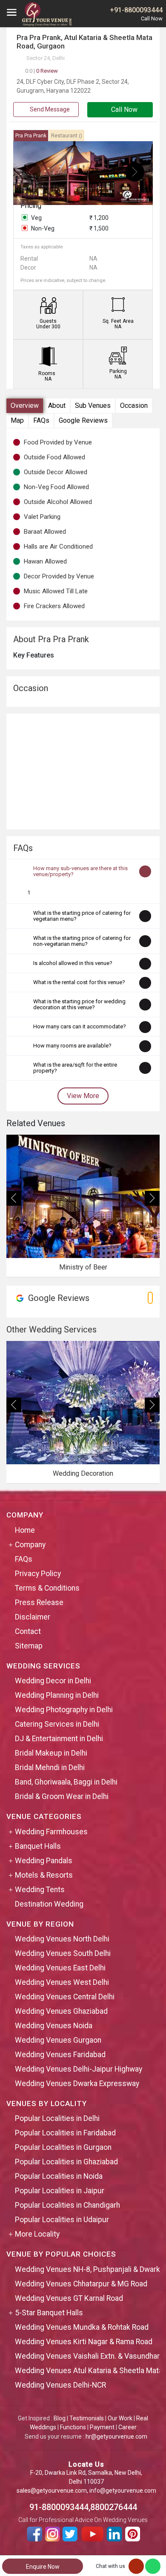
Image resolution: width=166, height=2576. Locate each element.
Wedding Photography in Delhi (64, 1710)
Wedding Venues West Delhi (62, 1982)
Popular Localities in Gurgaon (63, 2147)
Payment (102, 2427)
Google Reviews (83, 420)
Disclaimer (33, 1617)
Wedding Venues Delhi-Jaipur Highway (79, 2069)
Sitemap (29, 1646)
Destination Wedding (49, 1904)
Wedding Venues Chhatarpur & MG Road (81, 2284)
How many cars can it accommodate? (80, 1026)
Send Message (49, 109)
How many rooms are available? (72, 1046)
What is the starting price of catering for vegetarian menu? (82, 916)
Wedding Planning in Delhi (57, 1695)
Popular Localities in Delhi (57, 2118)
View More (83, 1096)
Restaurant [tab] (67, 136)
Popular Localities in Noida (59, 2176)
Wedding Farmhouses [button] (51, 1832)
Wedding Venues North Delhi (62, 1939)
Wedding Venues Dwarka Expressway (77, 2084)
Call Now (123, 110)
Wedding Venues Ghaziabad (61, 2011)
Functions (73, 2427)
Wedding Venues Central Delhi (65, 1997)
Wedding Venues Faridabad (60, 2055)
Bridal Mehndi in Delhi (50, 1768)
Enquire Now (43, 2567)
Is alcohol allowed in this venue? (73, 963)
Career (127, 2427)
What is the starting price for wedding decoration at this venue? (79, 1004)
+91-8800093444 (136, 10)
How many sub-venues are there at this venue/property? (80, 871)
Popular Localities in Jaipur (60, 2191)
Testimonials (87, 2418)
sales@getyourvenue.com (52, 2491)
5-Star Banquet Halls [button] (49, 2313)
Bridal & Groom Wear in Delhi (62, 1796)
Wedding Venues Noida (54, 2026)
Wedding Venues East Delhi (60, 1968)
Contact (28, 1631)
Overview (25, 406)
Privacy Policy (38, 1574)
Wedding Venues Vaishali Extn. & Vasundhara (89, 2356)
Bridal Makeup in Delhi (51, 1753)
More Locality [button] (37, 2234)
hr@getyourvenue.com (116, 2437)
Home (25, 1530)
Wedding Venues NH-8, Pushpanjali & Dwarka (89, 2269)
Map (17, 420)
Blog (60, 2418)
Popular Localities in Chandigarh (67, 2205)
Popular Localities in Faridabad (65, 2133)
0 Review (41, 71)
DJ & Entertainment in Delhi (59, 1739)
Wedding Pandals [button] (44, 1861)
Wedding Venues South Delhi (63, 1953)
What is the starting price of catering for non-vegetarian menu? (82, 941)
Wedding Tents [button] (40, 1890)
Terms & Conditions (47, 1588)
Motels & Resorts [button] (44, 1875)
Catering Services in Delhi (57, 1724)
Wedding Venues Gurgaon (58, 2040)
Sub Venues (93, 406)
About (57, 406)
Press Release (39, 1603)
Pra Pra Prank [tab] (31, 136)
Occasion (134, 406)
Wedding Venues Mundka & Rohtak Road (82, 2327)
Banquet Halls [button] (38, 1846)
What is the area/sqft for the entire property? (75, 1068)
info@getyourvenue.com (123, 2491)
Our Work (120, 2418)
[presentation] (31, 172)
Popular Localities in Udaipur (62, 2220)
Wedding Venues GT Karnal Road (69, 2298)
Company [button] (30, 1545)
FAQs (41, 420)
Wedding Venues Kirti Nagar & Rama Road (84, 2342)
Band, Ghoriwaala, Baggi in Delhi (66, 1782)
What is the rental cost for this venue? (79, 982)
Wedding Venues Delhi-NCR (60, 2385)
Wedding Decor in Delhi (53, 1681)
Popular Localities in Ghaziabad (66, 2162)
